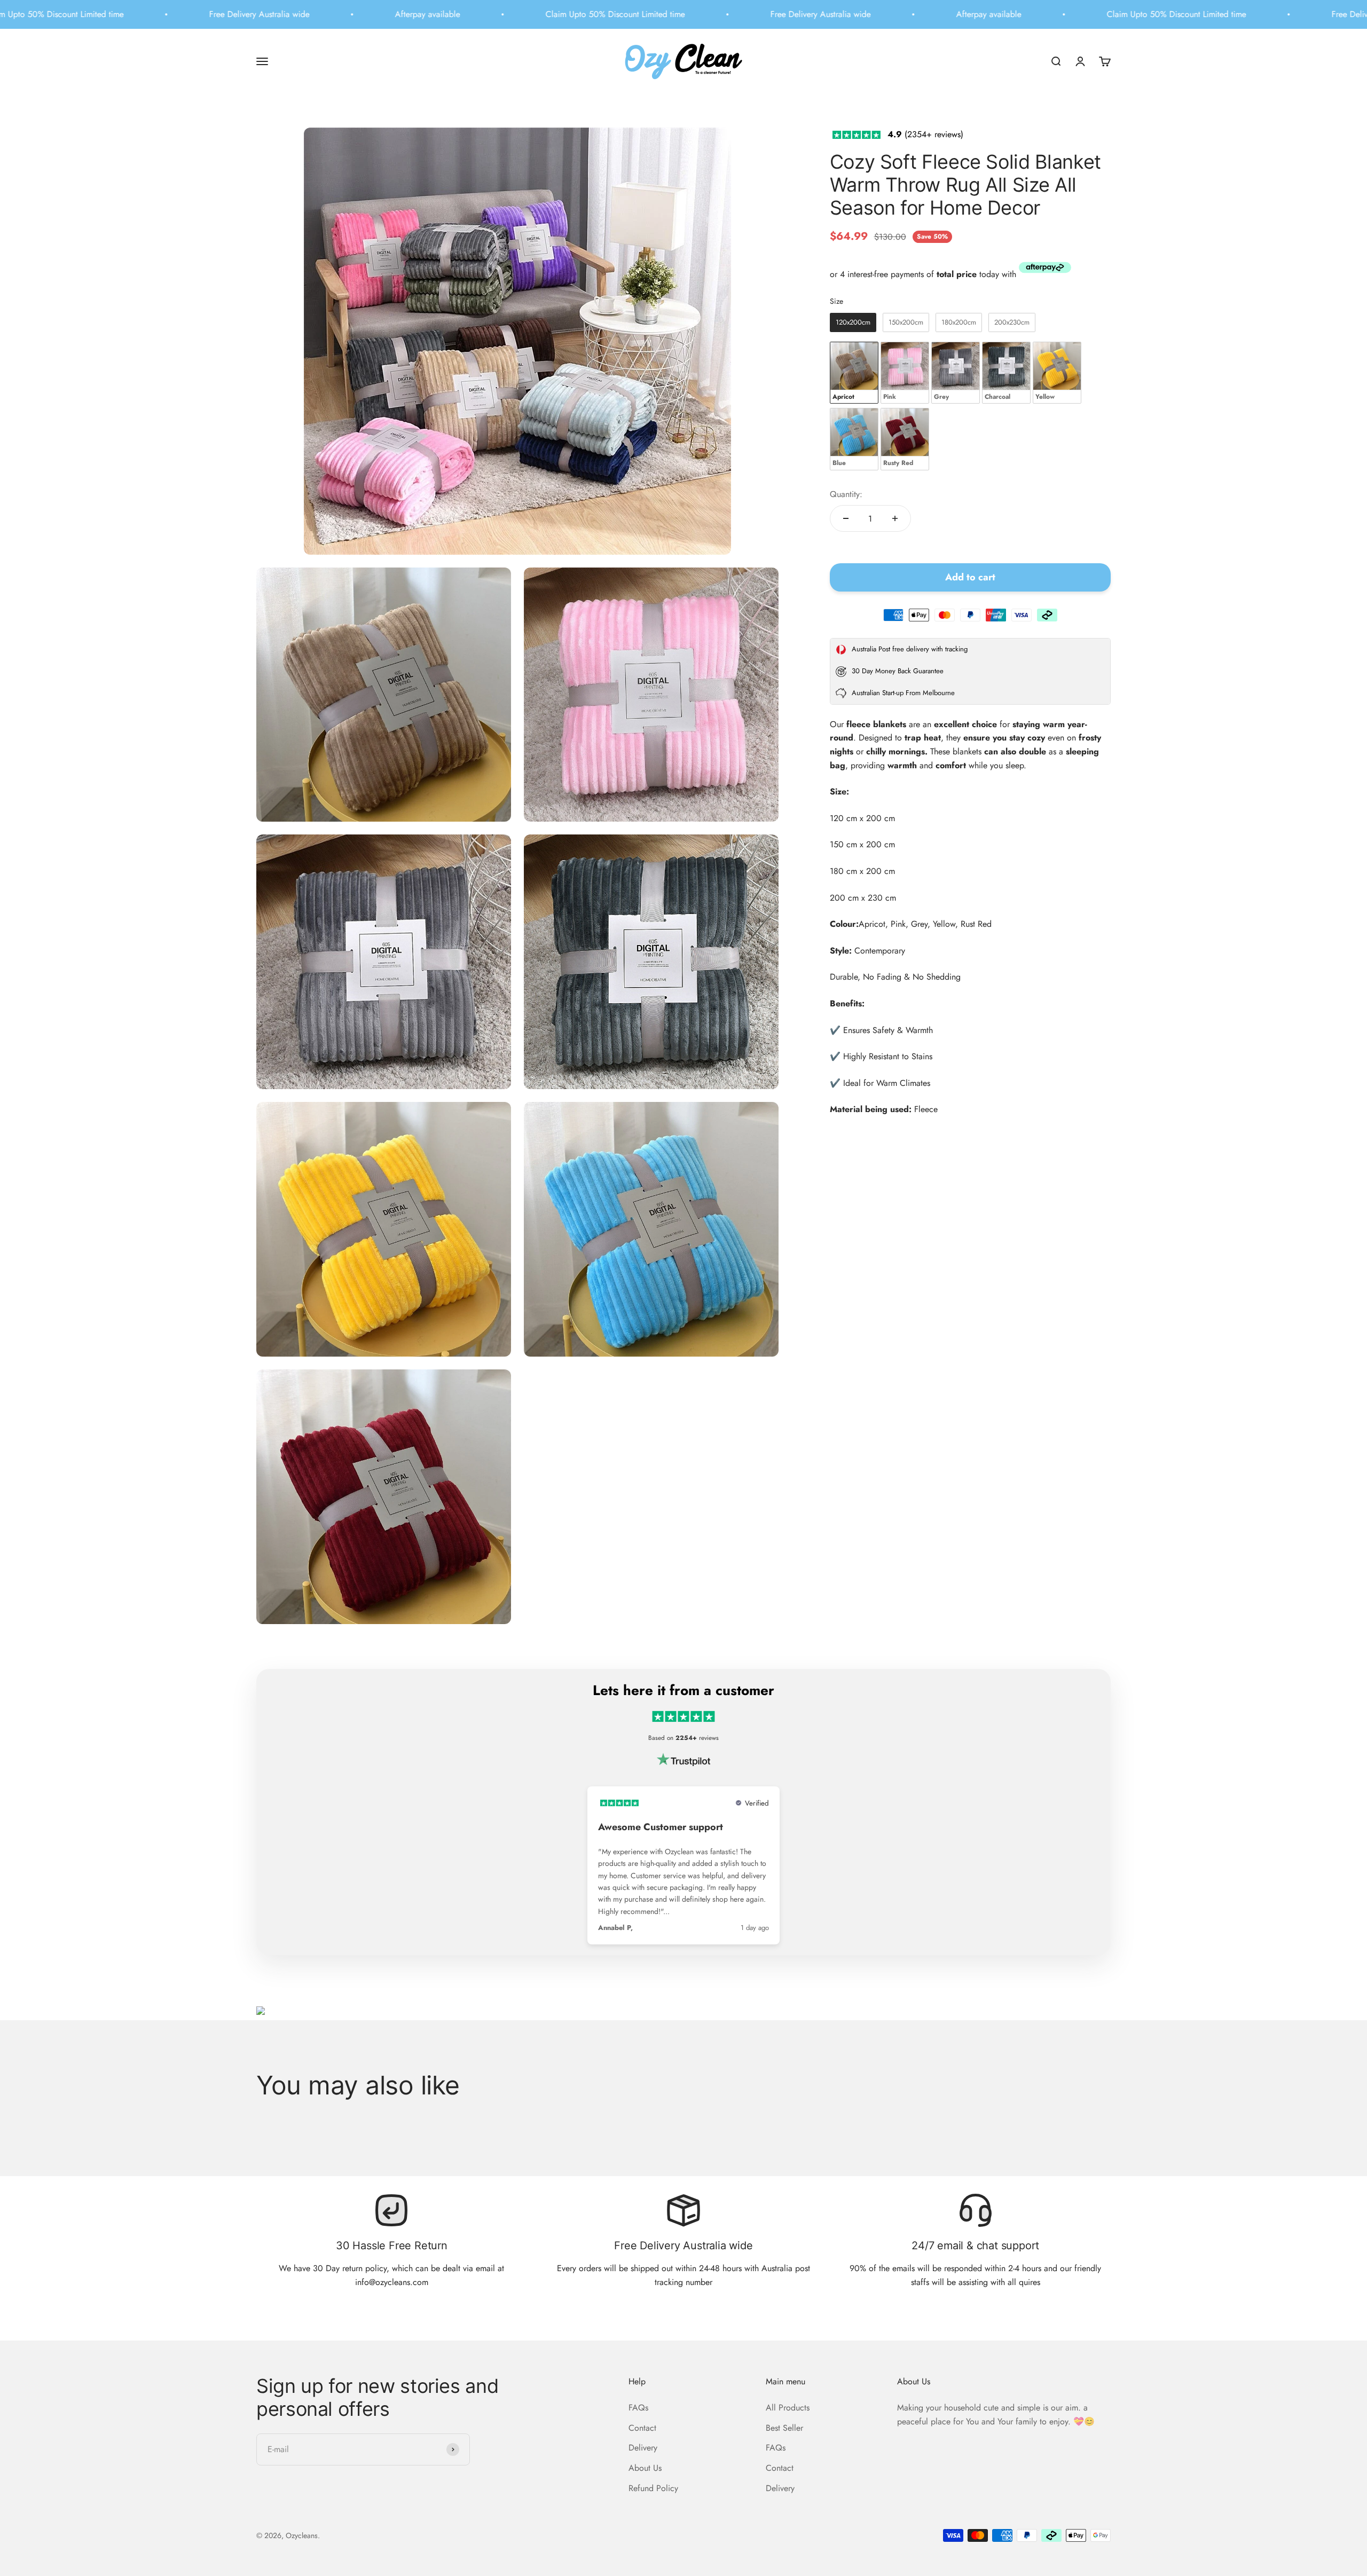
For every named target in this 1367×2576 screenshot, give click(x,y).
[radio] (853, 322)
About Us (645, 2468)
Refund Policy (653, 2488)
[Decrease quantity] (846, 518)
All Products (788, 2408)
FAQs (638, 2408)
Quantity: (846, 494)
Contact (642, 2428)
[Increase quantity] (895, 518)
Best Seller (784, 2428)
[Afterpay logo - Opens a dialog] (1045, 270)
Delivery (643, 2448)
